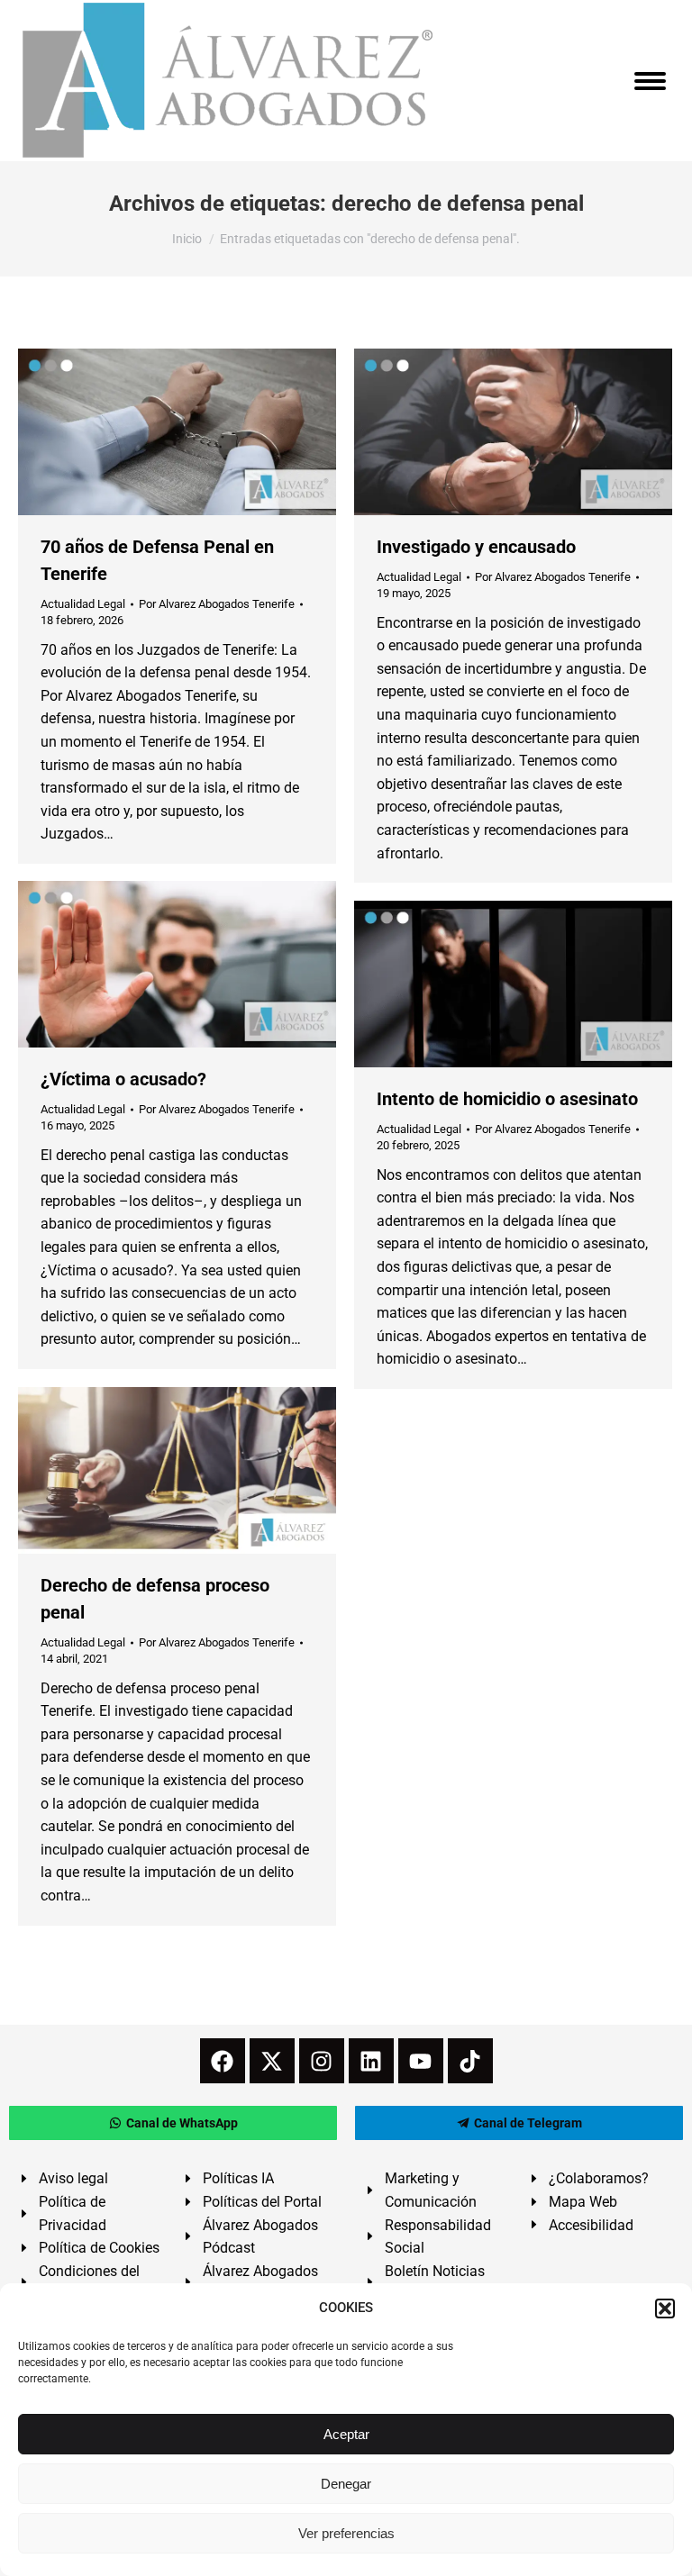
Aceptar (346, 2434)
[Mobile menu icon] (650, 81)
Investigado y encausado (476, 547)
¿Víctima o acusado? (123, 1079)
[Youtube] (421, 2061)
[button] (665, 2308)
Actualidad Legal (83, 604)
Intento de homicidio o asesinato (507, 1099)
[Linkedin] (371, 2061)
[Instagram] (322, 2061)
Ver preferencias (346, 2533)
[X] (272, 2061)
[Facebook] (223, 2061)
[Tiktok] (470, 2061)
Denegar (346, 2484)
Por (217, 604)
